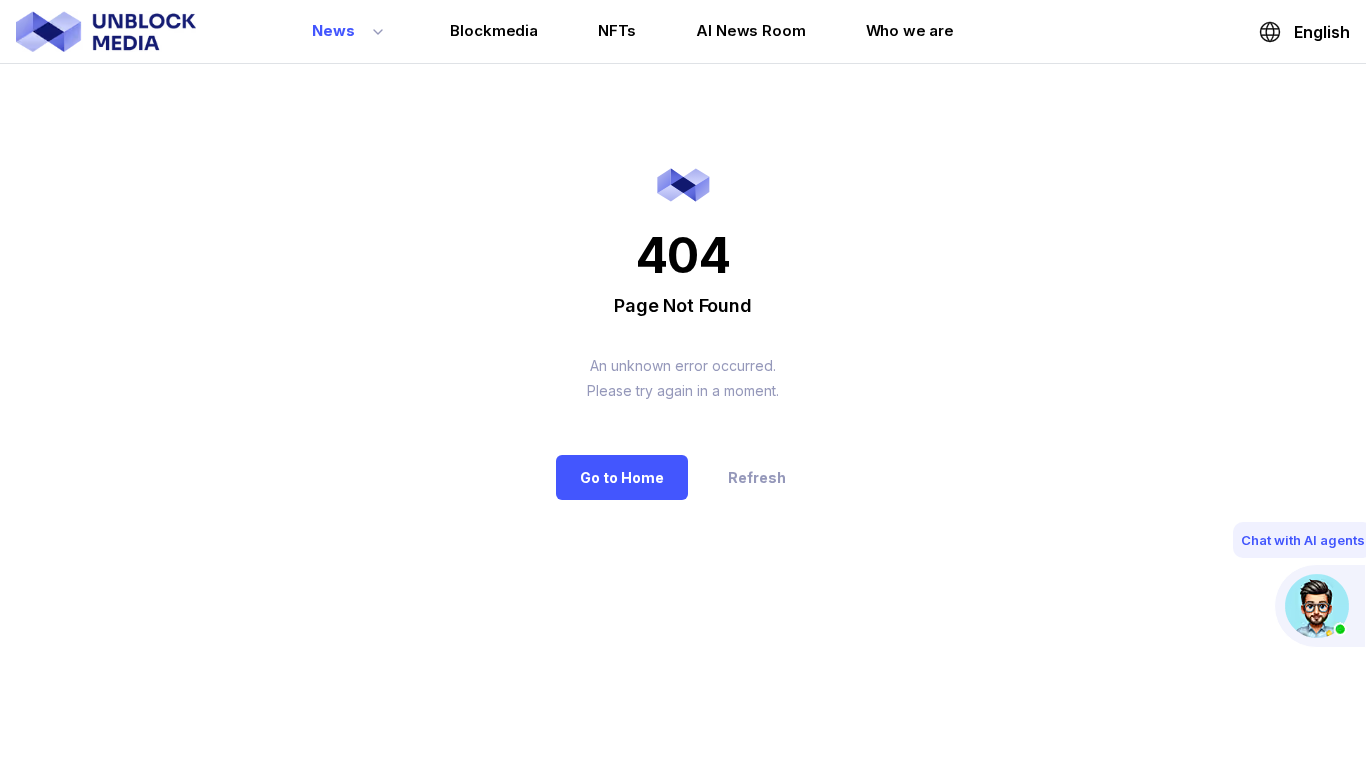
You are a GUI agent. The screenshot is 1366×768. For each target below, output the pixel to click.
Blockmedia (494, 30)
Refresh (757, 477)
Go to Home (622, 477)
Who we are (910, 30)
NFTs (617, 30)
